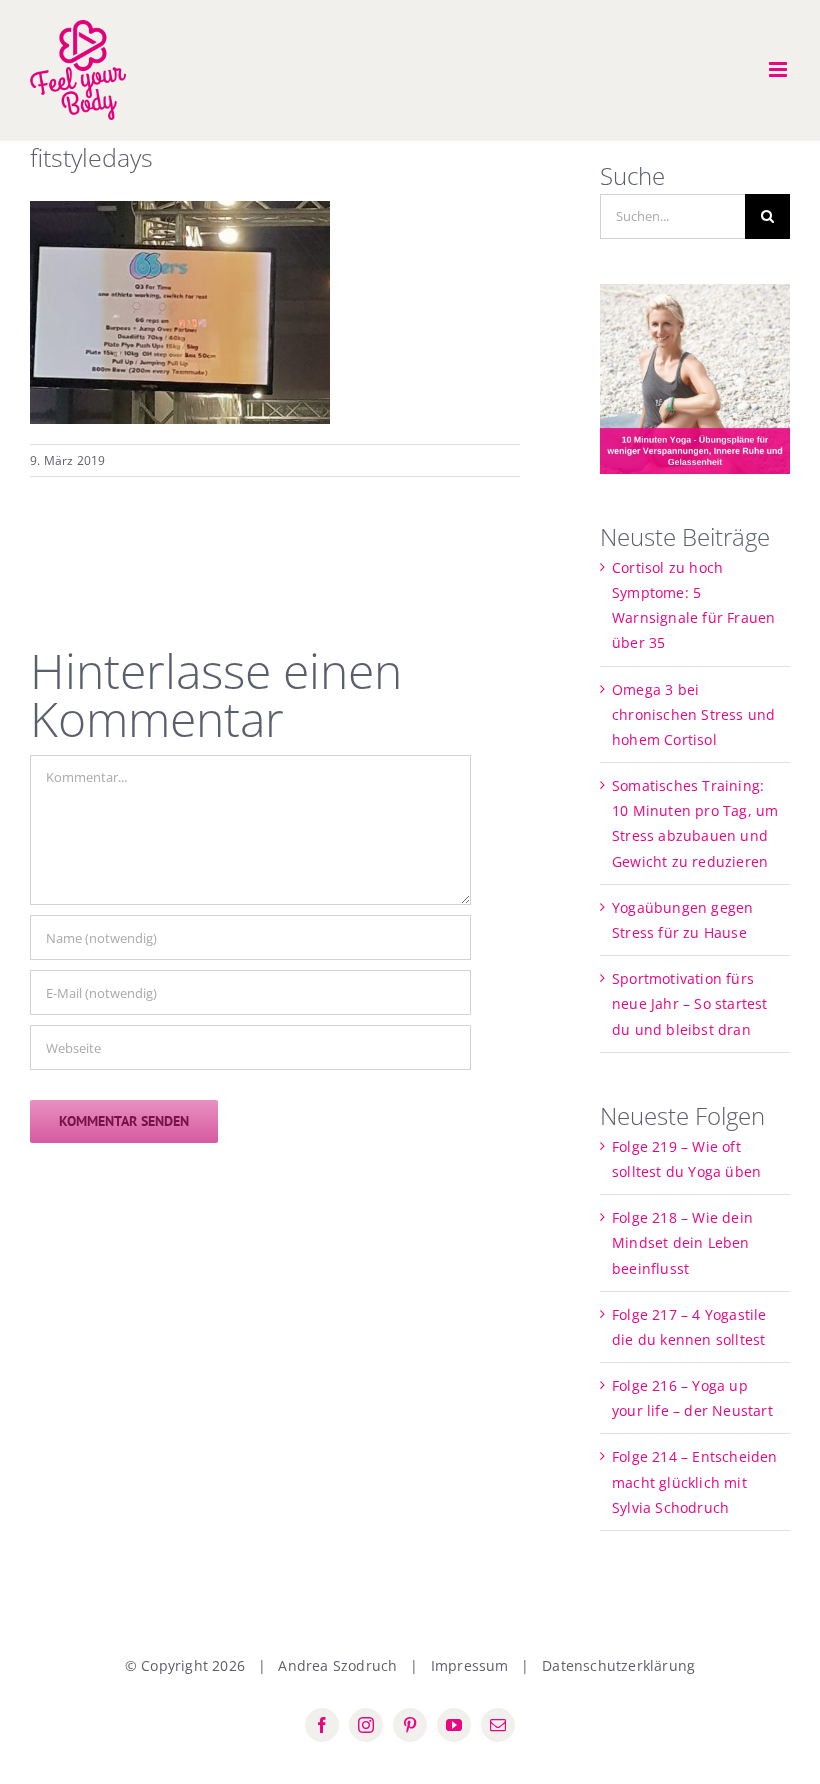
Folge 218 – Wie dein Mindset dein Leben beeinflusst (682, 1242)
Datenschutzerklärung (618, 1665)
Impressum (470, 1665)
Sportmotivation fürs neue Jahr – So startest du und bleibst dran (690, 1003)
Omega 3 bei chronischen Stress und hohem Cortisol (693, 714)
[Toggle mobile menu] (779, 69)
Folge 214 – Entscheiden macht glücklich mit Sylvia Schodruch (695, 1481)
